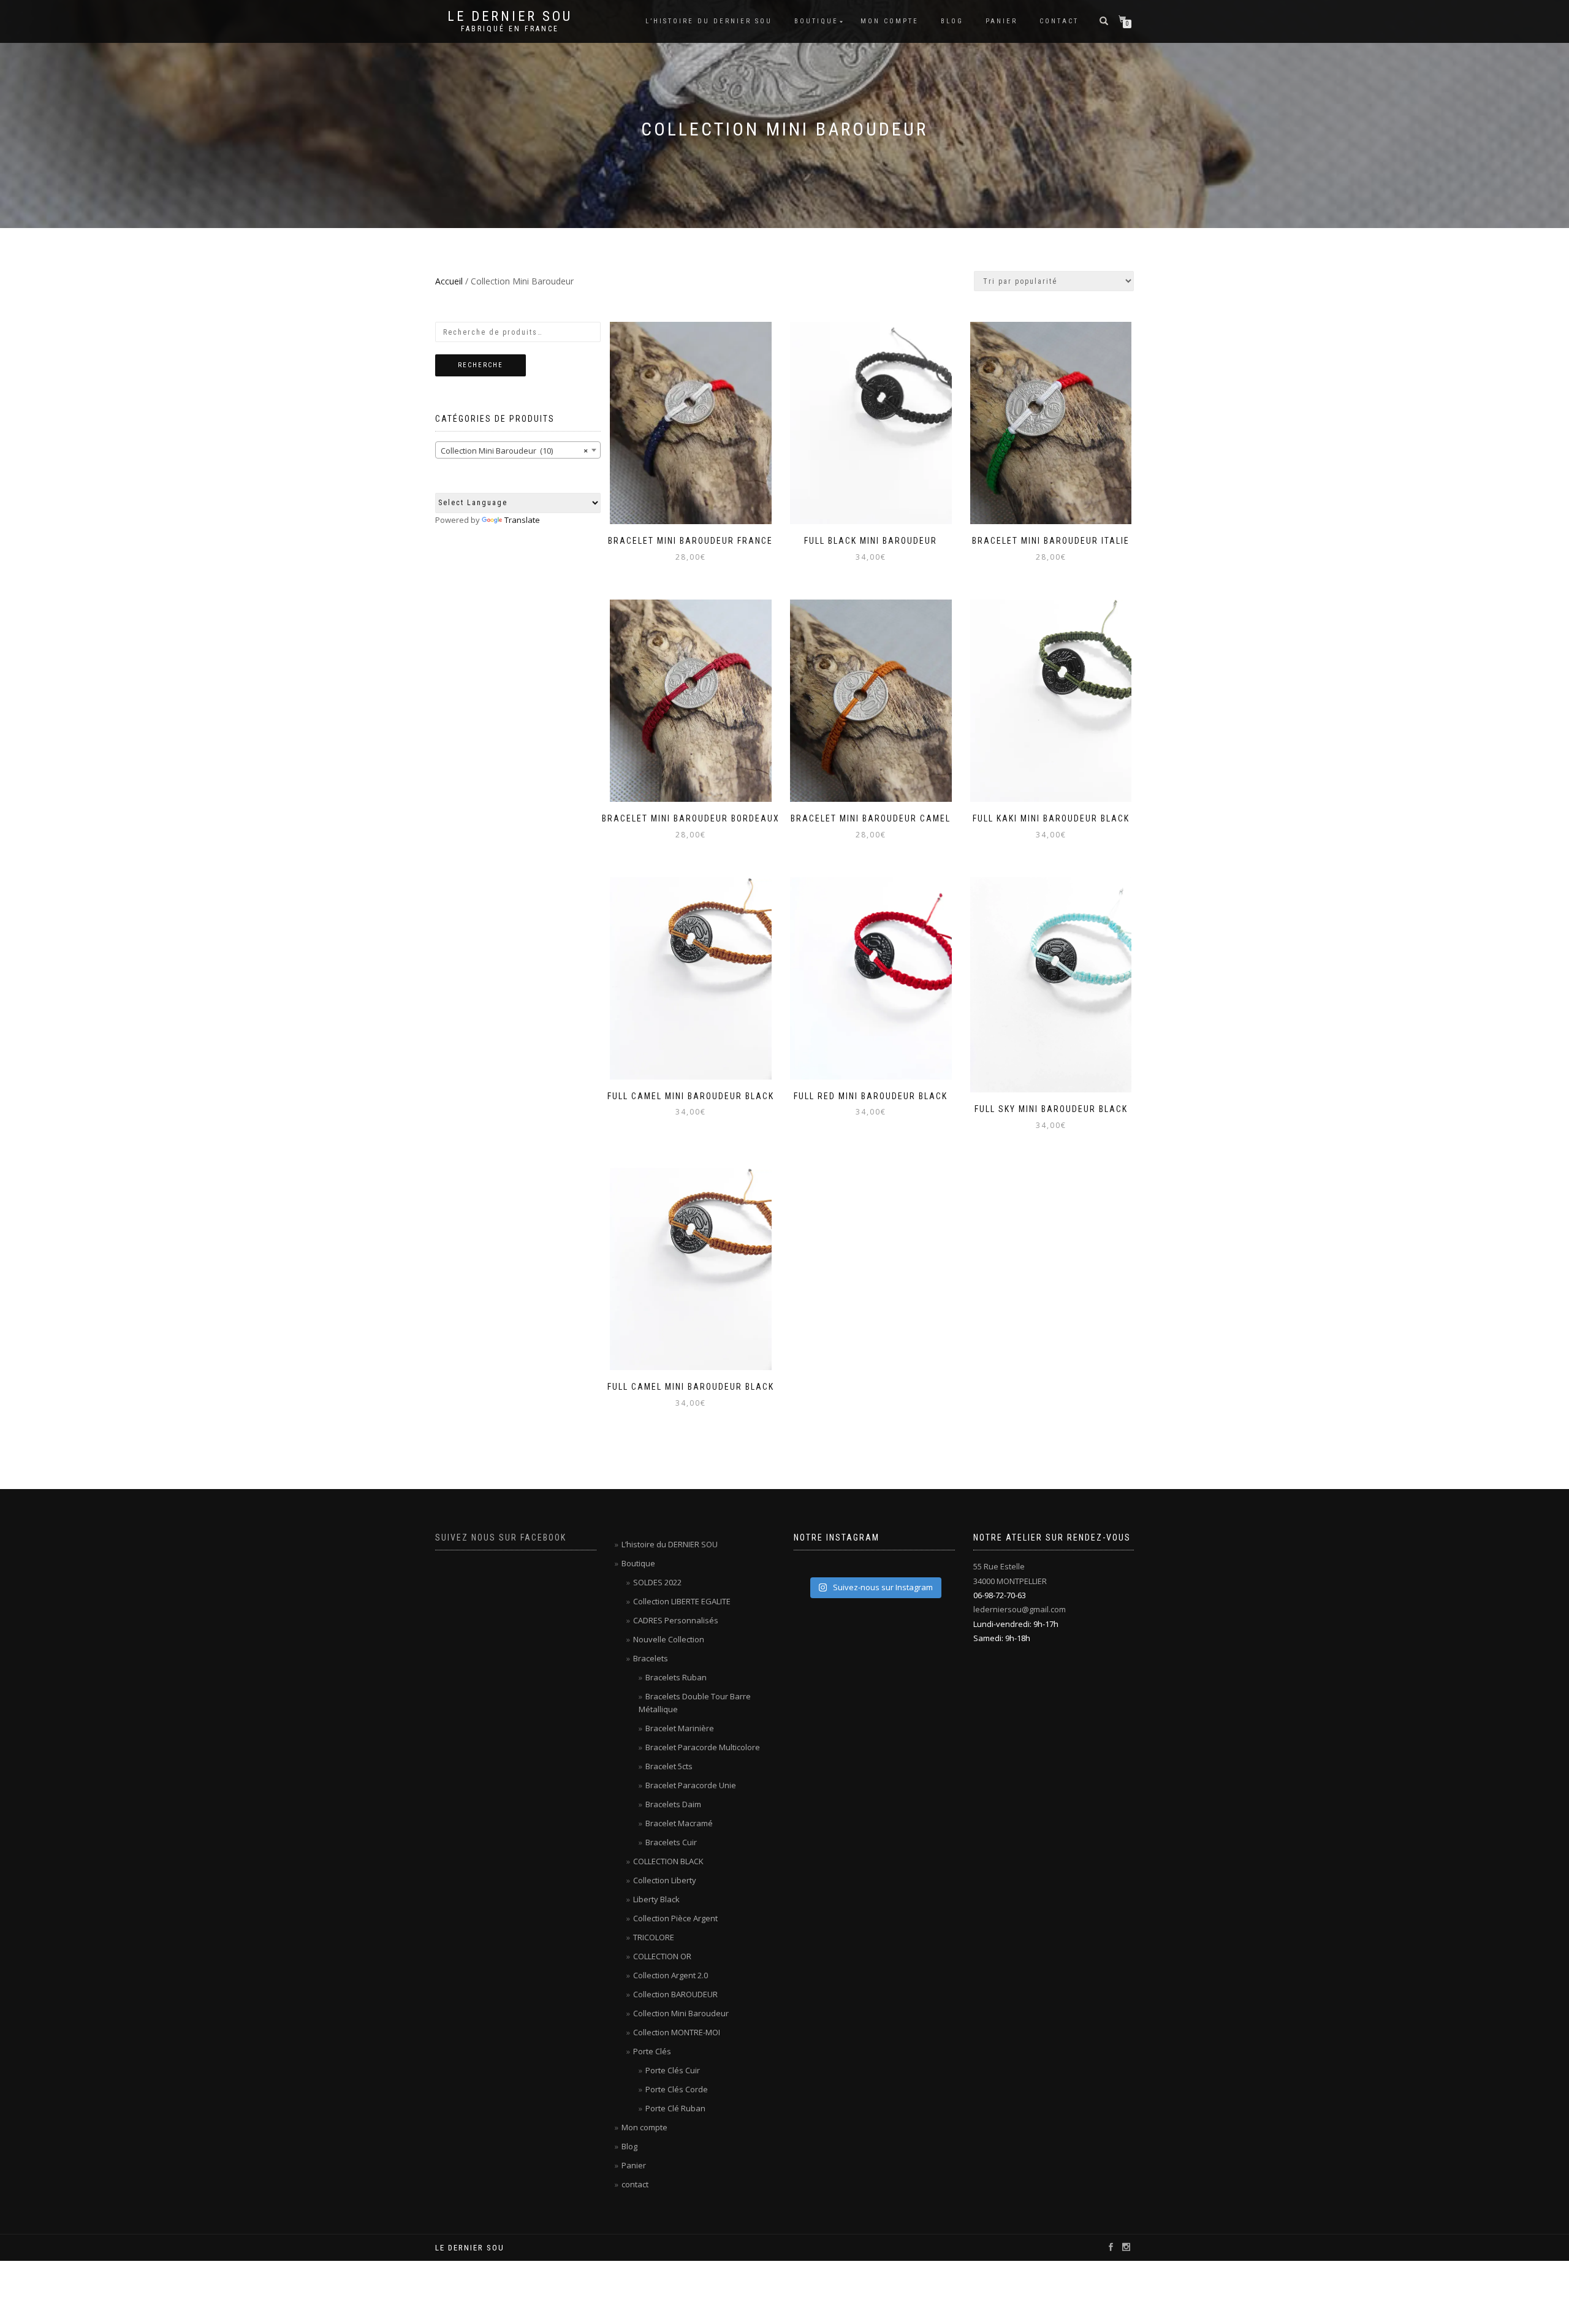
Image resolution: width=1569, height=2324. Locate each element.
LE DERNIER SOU (510, 17)
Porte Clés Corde (677, 2089)
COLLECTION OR (662, 1956)
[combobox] (518, 450)
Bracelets (651, 1658)
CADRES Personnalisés (676, 1620)
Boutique (816, 21)
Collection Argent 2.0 (671, 1975)
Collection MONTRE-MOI (677, 2032)
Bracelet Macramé (679, 1823)
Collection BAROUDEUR (675, 1994)
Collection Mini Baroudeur (681, 2013)
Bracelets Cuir (671, 1842)
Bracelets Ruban (676, 1677)
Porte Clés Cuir (673, 2070)
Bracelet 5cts (669, 1766)
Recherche (481, 365)
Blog (952, 21)
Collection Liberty (665, 1880)
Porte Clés (652, 2051)
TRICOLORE (654, 1937)
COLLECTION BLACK (668, 1861)
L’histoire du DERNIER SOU (709, 21)
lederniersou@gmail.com (1020, 1609)
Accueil (449, 281)
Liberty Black (656, 1899)
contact (1059, 21)
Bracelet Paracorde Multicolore (703, 1747)
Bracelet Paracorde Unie (691, 1785)
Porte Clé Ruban (675, 2108)
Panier (1001, 21)
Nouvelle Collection (669, 1639)
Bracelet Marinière (680, 1728)
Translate (522, 520)
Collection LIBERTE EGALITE (682, 1601)
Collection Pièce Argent (675, 1918)
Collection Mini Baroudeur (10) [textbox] (514, 451)
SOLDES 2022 (657, 1582)
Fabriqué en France (510, 29)
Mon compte (890, 21)
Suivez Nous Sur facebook (501, 1537)
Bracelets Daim (673, 1804)
